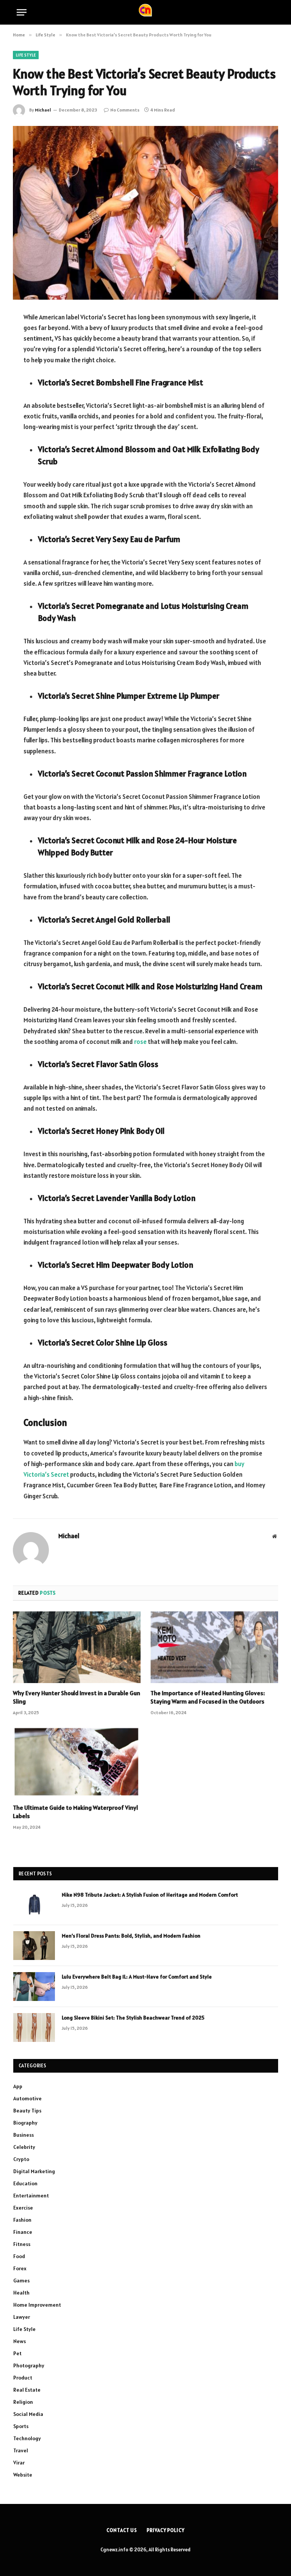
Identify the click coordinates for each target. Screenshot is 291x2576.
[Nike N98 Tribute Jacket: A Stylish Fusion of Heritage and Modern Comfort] (34, 1905)
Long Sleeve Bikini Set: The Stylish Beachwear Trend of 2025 (133, 2018)
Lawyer (22, 2317)
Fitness (22, 2244)
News (20, 2341)
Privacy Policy (166, 2530)
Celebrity (24, 2147)
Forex (20, 2268)
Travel (21, 2450)
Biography (25, 2123)
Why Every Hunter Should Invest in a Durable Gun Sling (77, 1697)
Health (21, 2293)
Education (25, 2183)
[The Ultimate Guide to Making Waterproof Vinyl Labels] (77, 1762)
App (18, 2086)
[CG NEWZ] (145, 12)
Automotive (27, 2098)
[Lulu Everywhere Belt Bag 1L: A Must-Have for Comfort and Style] (34, 1987)
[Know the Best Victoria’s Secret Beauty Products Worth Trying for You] (145, 213)
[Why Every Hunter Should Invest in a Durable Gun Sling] (77, 1647)
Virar (19, 2463)
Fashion (22, 2220)
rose (140, 1042)
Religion (23, 2402)
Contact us (122, 2530)
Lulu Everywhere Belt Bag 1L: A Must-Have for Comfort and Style (137, 1977)
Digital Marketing (34, 2171)
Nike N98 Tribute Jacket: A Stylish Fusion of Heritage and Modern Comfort (150, 1895)
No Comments (125, 110)
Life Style (26, 55)
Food (19, 2256)
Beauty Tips (27, 2111)
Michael (43, 110)
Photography (29, 2365)
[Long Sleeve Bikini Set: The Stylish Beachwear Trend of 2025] (34, 2027)
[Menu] (22, 12)
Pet (17, 2353)
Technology (27, 2438)
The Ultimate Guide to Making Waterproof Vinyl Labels (75, 1812)
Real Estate (27, 2390)
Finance (23, 2232)
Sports (21, 2426)
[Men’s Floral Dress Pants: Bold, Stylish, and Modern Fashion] (34, 1946)
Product (23, 2378)
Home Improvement (37, 2305)
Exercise (23, 2208)
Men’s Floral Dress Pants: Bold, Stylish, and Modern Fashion (131, 1936)
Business (23, 2135)
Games (21, 2281)
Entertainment (31, 2196)
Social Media (28, 2414)
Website (23, 2475)
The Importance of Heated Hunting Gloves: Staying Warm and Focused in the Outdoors (208, 1697)
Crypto (21, 2159)
